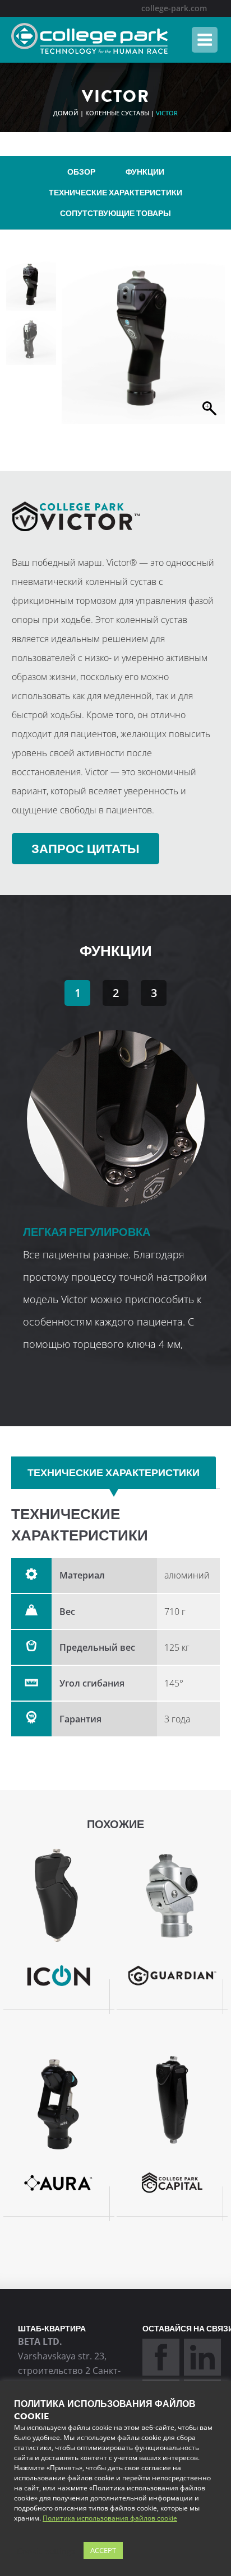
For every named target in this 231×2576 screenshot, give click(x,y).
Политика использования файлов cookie (110, 2518)
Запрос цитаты (86, 849)
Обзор (81, 172)
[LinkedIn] (202, 2372)
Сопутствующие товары (115, 214)
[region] (115, 1165)
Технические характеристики (115, 193)
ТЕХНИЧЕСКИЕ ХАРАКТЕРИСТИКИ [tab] (114, 1473)
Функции (145, 172)
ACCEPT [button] (103, 2550)
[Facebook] (161, 2372)
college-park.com (174, 8)
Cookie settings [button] (46, 2551)
